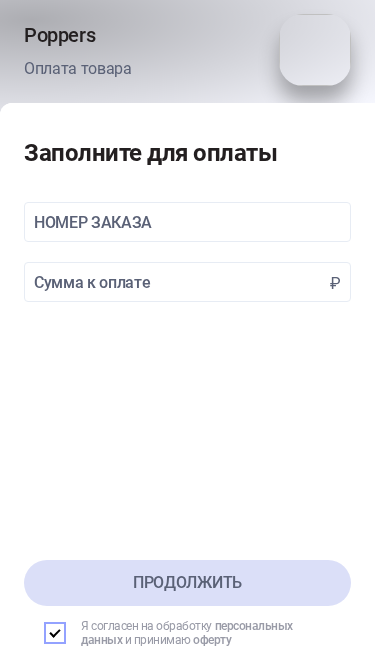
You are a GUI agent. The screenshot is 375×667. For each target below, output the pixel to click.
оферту (212, 640)
